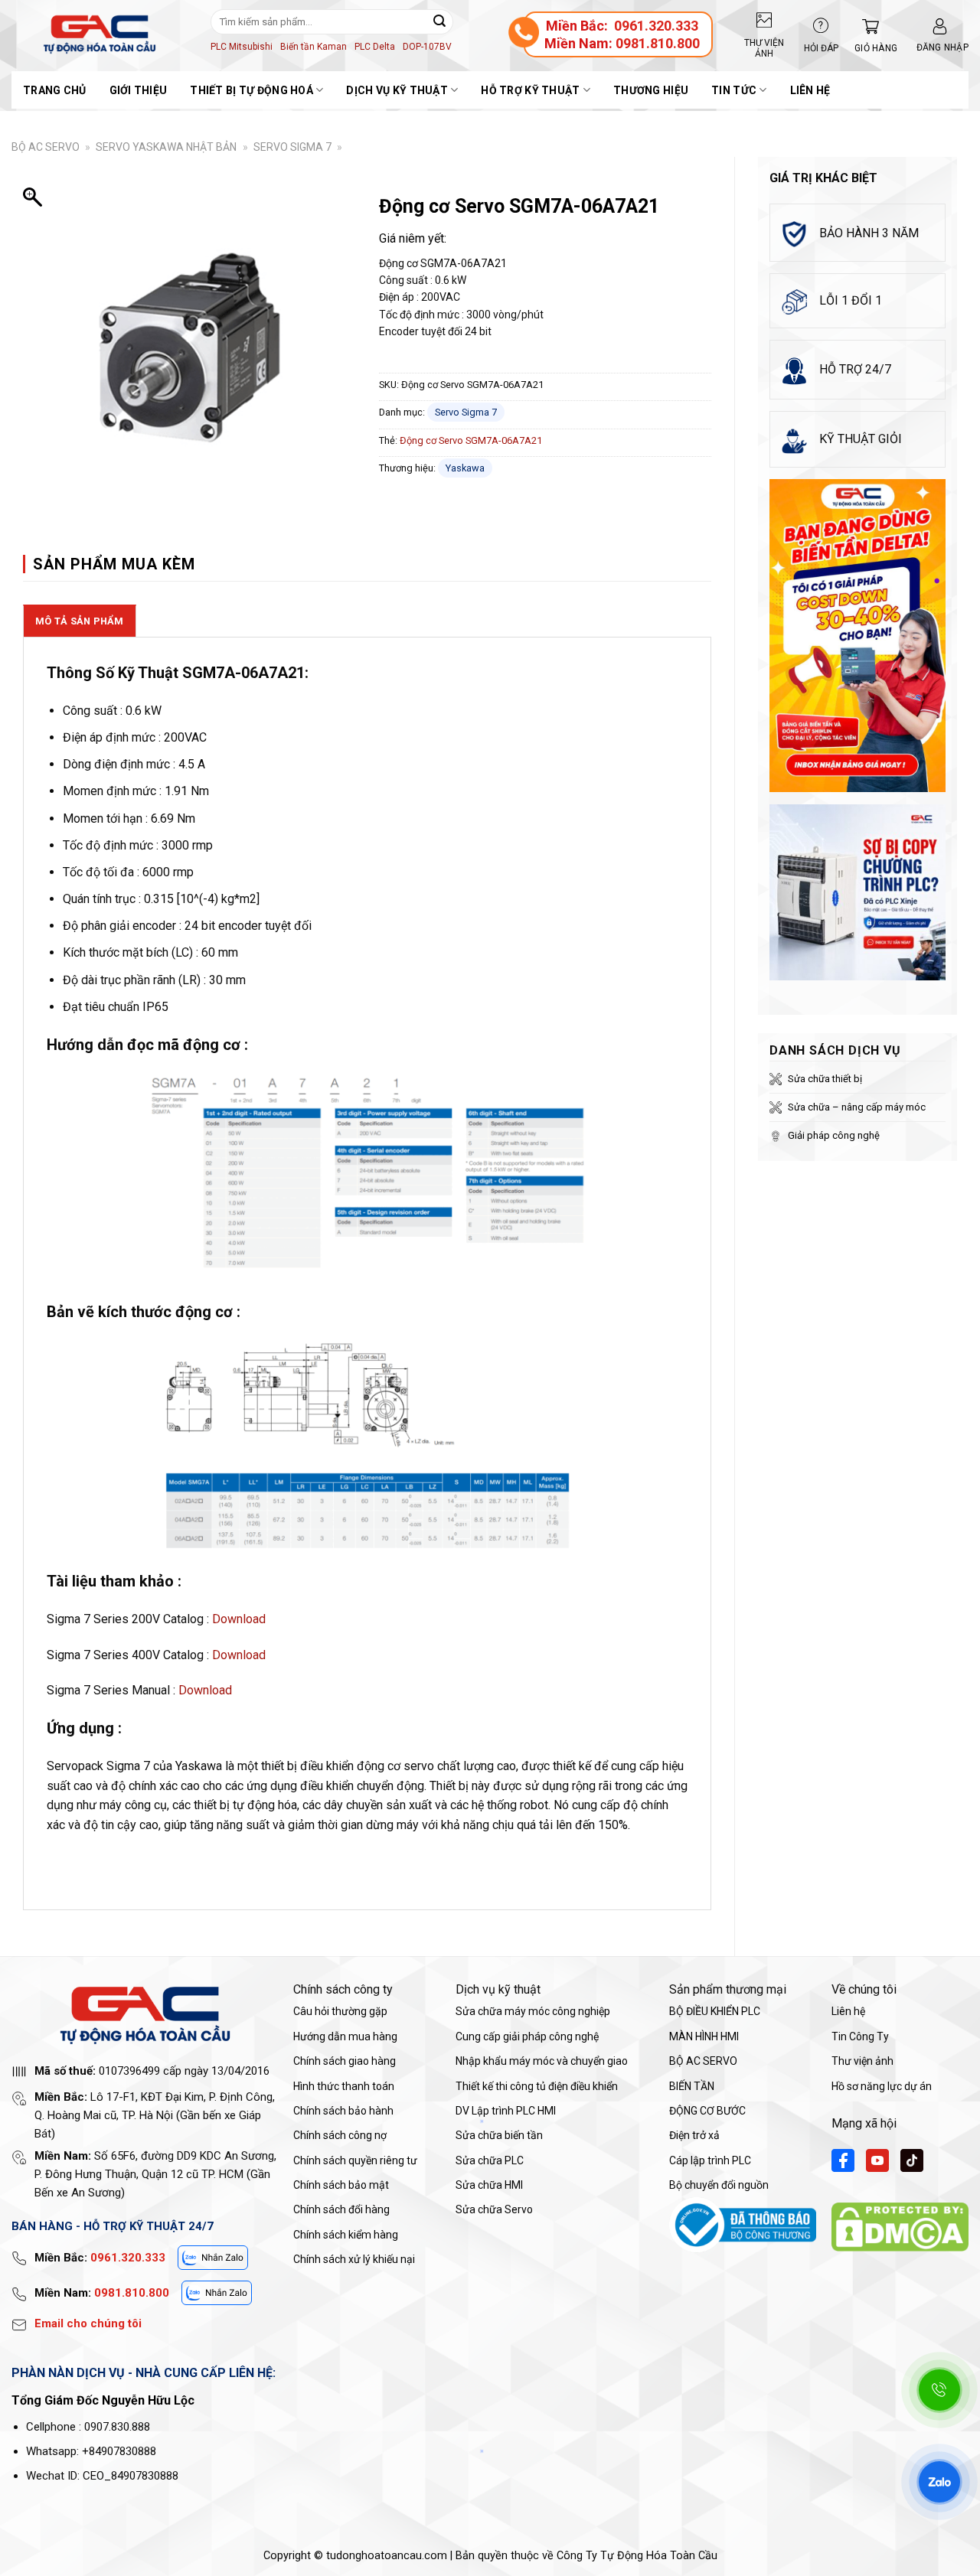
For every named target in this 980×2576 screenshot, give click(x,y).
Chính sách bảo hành (343, 2111)
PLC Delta (375, 47)
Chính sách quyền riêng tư (355, 2160)
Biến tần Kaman (314, 47)
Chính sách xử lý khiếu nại (354, 2259)
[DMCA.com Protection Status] (900, 2227)
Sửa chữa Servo (494, 2209)
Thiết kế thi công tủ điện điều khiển (537, 2086)
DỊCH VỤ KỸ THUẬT (397, 90)
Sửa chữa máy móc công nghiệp (533, 2011)
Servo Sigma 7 (292, 147)
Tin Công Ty (860, 2036)
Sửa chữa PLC (490, 2160)
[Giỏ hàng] (867, 26)
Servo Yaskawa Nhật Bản (166, 147)
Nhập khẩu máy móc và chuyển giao (542, 2061)
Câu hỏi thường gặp (340, 2011)
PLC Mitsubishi (242, 47)
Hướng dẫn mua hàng (345, 2036)
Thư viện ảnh (862, 2061)
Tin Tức (734, 90)
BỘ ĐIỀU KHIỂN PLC (715, 2011)
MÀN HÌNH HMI (704, 2036)
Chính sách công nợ (340, 2135)
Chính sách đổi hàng (341, 2209)
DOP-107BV (427, 47)
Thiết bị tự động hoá (252, 90)
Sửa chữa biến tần (499, 2135)
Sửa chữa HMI (489, 2185)
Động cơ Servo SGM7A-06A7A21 (471, 440)
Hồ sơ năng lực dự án (882, 2086)
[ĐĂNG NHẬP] (940, 26)
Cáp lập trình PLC (710, 2160)
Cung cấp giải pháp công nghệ (527, 2036)
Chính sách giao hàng (345, 2061)
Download (239, 1619)
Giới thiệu (139, 90)
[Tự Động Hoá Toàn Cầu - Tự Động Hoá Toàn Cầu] (100, 34)
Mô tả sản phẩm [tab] (80, 621)
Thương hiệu (651, 90)
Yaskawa (465, 468)
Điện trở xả (694, 2135)
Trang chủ (55, 90)
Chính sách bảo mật (341, 2185)
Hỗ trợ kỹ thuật (530, 90)
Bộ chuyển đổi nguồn (719, 2185)
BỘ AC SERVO (46, 147)
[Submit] (439, 21)
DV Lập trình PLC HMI (506, 2111)
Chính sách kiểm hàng (346, 2235)
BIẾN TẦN (692, 2086)
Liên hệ (810, 90)
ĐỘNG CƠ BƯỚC (707, 2111)
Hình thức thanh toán (344, 2086)
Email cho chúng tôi (88, 2323)
